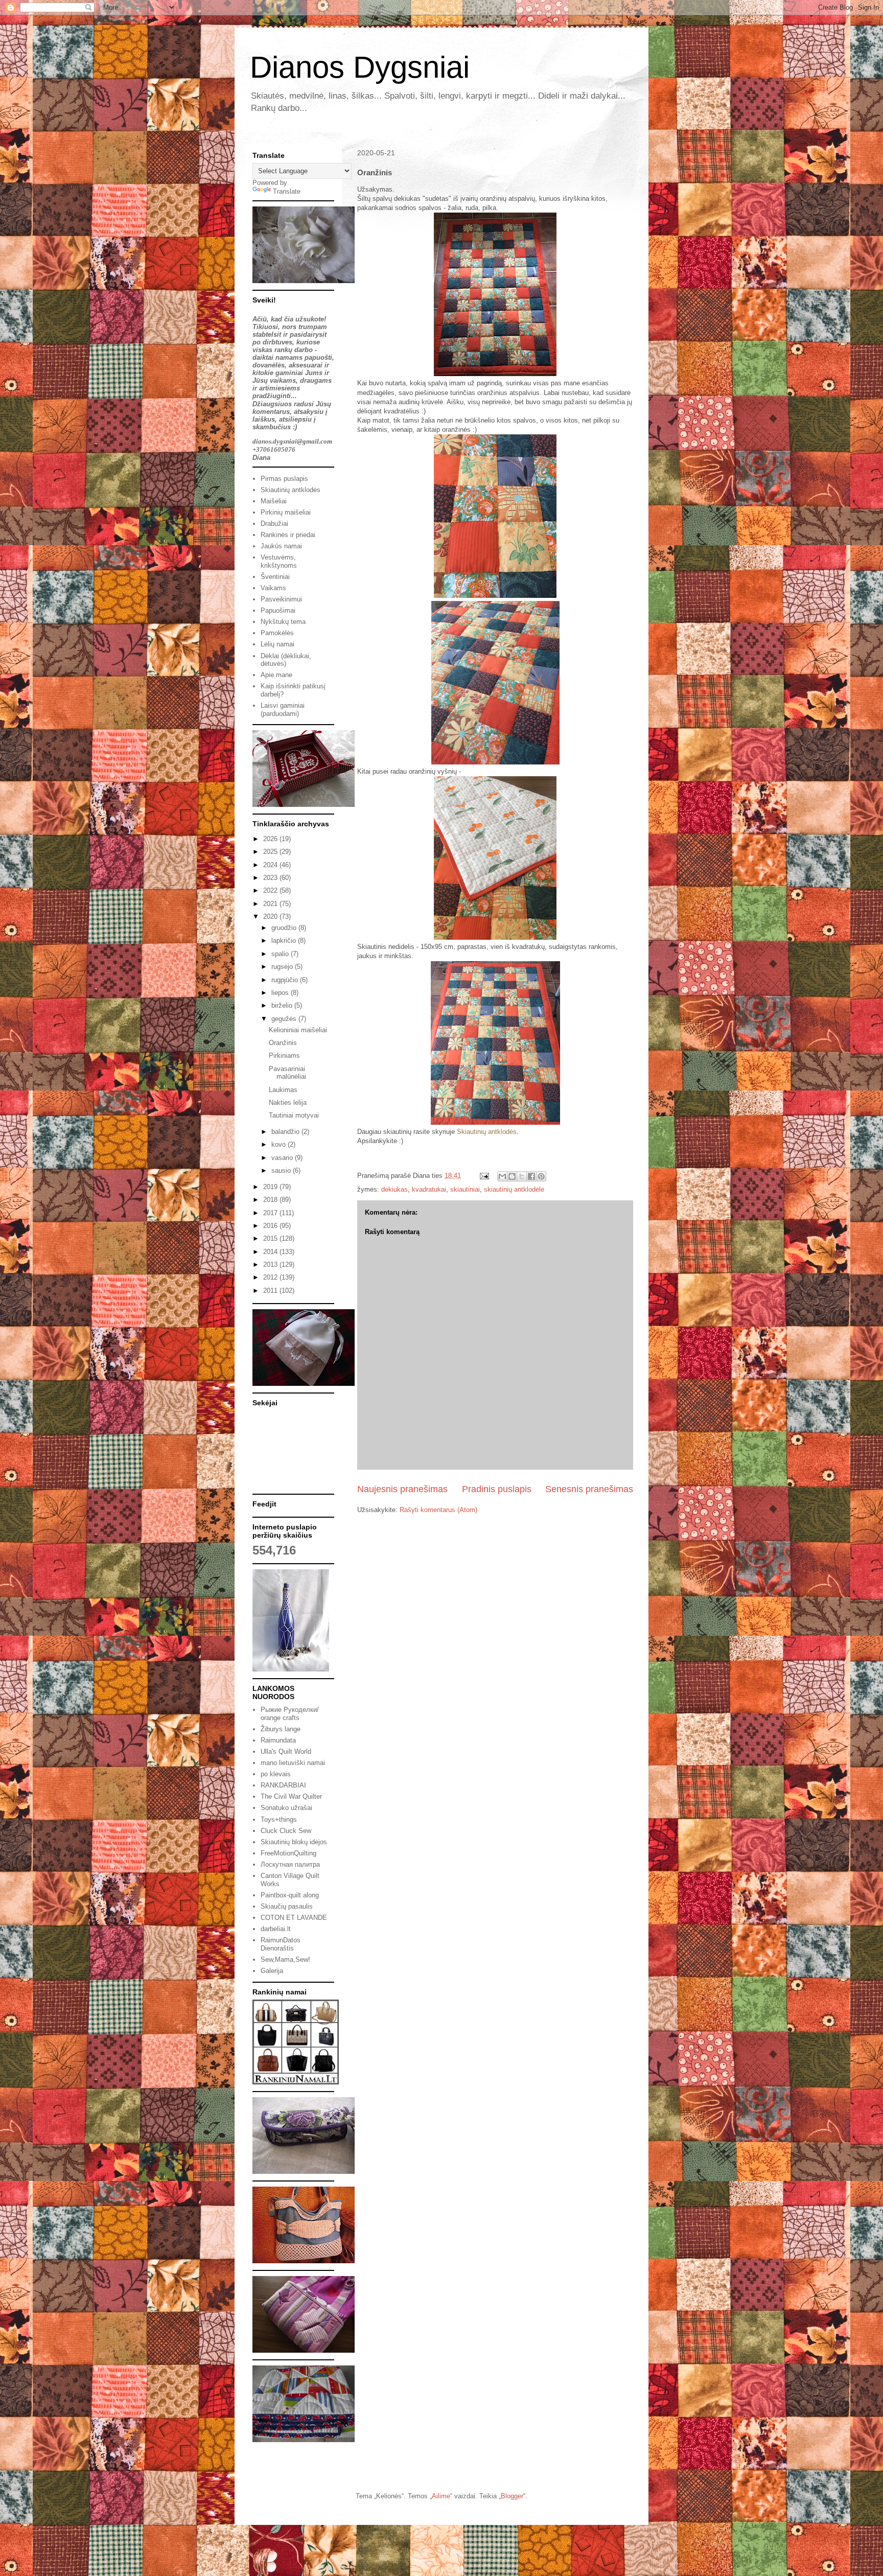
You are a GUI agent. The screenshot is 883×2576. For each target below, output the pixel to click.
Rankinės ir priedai (288, 535)
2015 (271, 1238)
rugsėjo (283, 967)
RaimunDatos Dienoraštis (281, 1944)
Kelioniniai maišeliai (298, 1030)
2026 (271, 839)
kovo (280, 1144)
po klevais (276, 1774)
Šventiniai (275, 577)
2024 (271, 865)
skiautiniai (465, 1189)
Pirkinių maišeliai (286, 512)
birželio (283, 1005)
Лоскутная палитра (290, 1864)
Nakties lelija (288, 1103)
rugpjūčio (286, 980)
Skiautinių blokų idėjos (294, 1842)
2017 (271, 1213)
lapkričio (285, 941)
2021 (271, 904)
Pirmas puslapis (284, 479)
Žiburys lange (281, 1729)
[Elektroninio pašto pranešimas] (484, 1176)
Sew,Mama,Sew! (285, 1959)
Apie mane (276, 675)
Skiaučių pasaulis (287, 1906)
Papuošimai (278, 610)
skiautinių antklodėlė (514, 1189)
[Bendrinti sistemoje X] (522, 1176)
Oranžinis (283, 1043)
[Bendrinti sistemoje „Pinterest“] (541, 1176)
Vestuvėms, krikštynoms (279, 561)
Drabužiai (274, 524)
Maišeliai (274, 501)
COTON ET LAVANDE (294, 1918)
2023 (271, 878)
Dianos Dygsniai (360, 67)
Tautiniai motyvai (294, 1115)
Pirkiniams (284, 1055)
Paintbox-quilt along (290, 1895)
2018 (271, 1200)
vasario (283, 1158)
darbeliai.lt (276, 1929)
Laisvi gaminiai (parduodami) (283, 710)
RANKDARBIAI (283, 1785)
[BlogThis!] (512, 1176)
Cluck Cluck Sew (286, 1831)
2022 (271, 890)
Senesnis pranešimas (589, 1489)
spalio (281, 954)
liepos (281, 993)
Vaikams (273, 588)
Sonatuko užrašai (286, 1808)
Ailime (441, 2496)
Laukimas (283, 1090)
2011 (271, 1291)
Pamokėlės (277, 633)
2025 (271, 852)
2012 (271, 1277)
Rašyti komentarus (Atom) (438, 1510)
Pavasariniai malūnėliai (287, 1073)
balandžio (286, 1132)
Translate (287, 191)
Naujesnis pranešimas (402, 1489)
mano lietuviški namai (293, 1763)
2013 (271, 1264)
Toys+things (279, 1819)
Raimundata (278, 1740)
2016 (271, 1226)
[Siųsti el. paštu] (502, 1176)
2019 (271, 1187)
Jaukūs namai (281, 546)
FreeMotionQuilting (288, 1853)
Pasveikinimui (281, 599)
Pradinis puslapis (497, 1489)
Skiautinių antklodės (487, 1132)
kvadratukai (429, 1189)
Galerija (272, 1971)
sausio (282, 1170)
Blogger (512, 2496)
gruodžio (285, 928)
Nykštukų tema (283, 622)
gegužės (285, 1019)
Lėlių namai (277, 644)
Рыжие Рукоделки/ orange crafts (290, 1714)
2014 (271, 1252)
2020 (271, 916)
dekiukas (394, 1189)
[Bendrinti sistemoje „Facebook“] (531, 1176)
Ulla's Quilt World (286, 1751)
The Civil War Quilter (291, 1796)
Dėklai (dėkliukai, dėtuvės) (286, 660)
